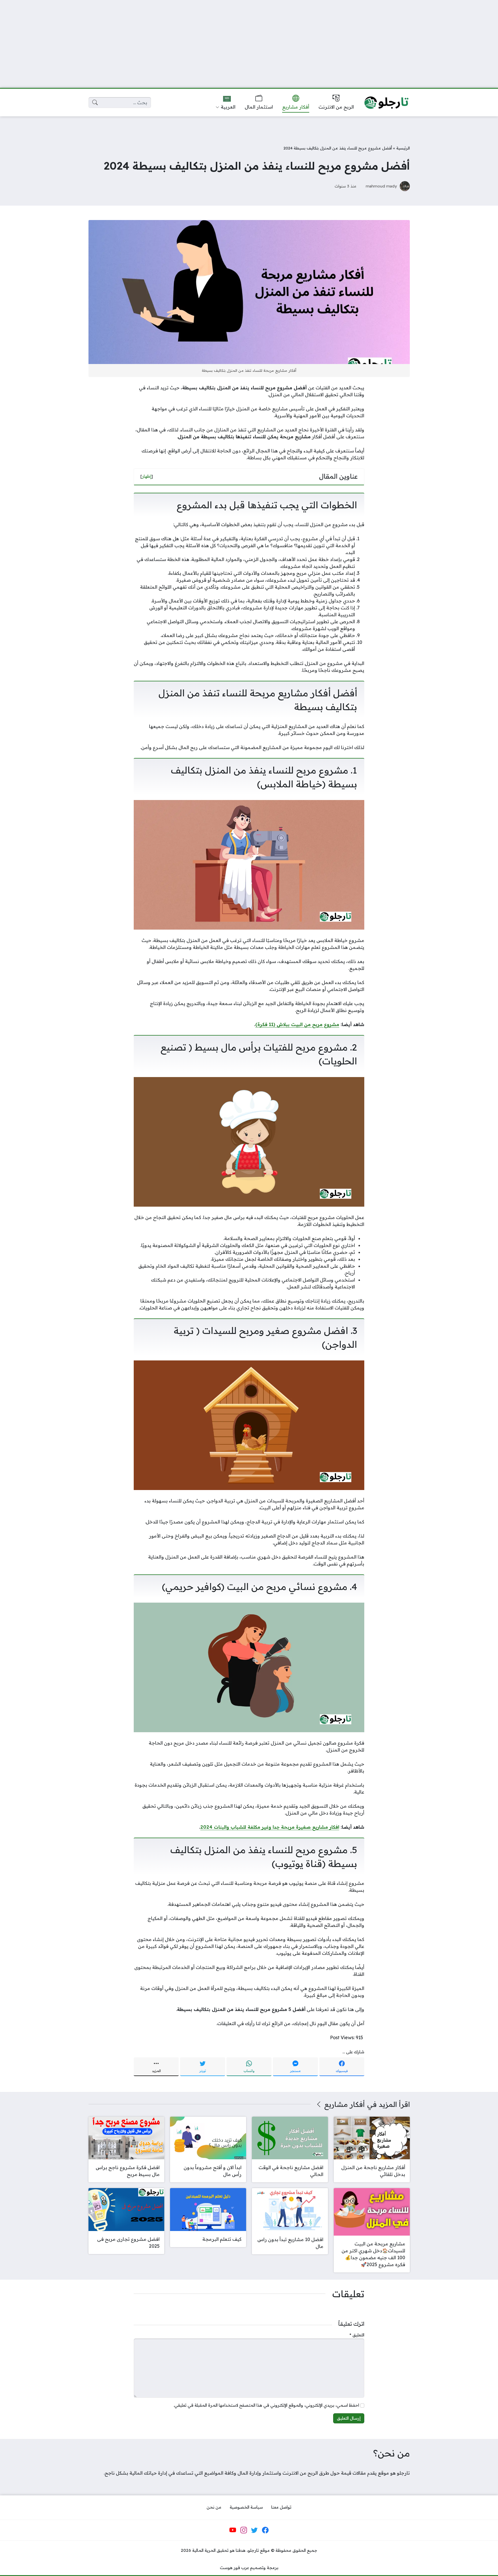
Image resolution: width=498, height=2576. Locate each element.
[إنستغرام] (244, 2530)
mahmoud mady (381, 186)
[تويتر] (254, 2530)
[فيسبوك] (265, 2530)
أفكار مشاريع (345, 2104)
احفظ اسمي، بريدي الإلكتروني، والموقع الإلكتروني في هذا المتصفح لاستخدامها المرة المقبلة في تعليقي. (266, 2405)
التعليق (357, 2335)
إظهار (147, 476)
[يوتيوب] (233, 2530)
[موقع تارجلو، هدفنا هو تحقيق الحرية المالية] (386, 103)
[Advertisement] (249, 40)
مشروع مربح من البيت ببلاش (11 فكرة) (297, 1024)
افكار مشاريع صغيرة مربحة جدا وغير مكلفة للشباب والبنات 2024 (270, 1827)
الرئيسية (403, 148)
